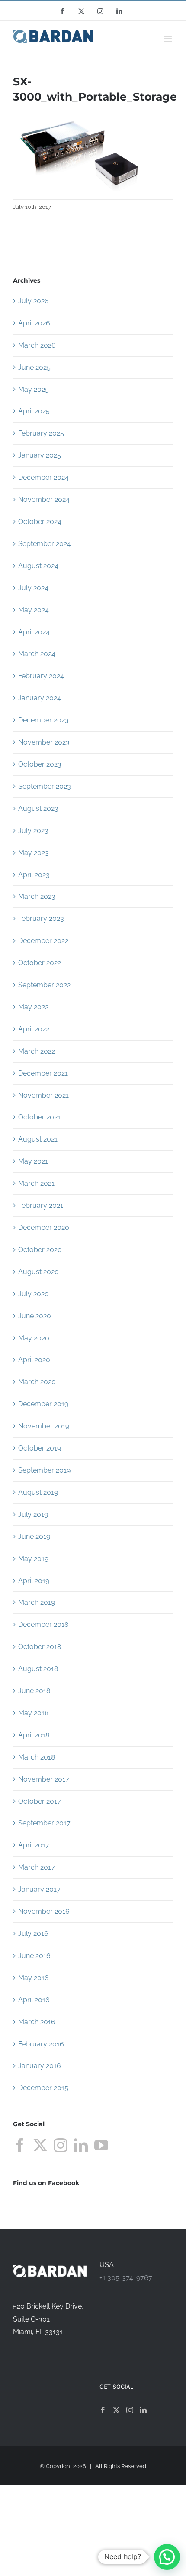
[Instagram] (61, 2145)
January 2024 (40, 698)
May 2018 (33, 1713)
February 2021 (41, 1205)
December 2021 (43, 1073)
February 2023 (41, 919)
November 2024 (44, 499)
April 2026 (34, 323)
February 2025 (41, 433)
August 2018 (38, 1669)
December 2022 (43, 941)
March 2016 (37, 2022)
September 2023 (45, 786)
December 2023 (43, 720)
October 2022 (40, 963)
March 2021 (36, 1183)
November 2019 (44, 1426)
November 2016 (44, 1911)
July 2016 (33, 1934)
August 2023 (38, 808)
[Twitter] (40, 2145)
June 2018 (34, 1691)
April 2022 (34, 1029)
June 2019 (34, 1537)
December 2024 (43, 477)
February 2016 (41, 2044)
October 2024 (40, 522)
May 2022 (33, 1007)
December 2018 (43, 1625)
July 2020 (34, 1294)
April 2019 (34, 1581)
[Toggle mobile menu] (168, 39)
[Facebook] (20, 2145)
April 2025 (34, 411)
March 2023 (37, 896)
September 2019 (44, 1470)
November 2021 (43, 1095)
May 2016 (34, 1978)
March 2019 (37, 1602)
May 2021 (33, 1161)
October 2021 (39, 1117)
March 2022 (37, 1051)
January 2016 (40, 2066)
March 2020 (37, 1382)
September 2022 (44, 985)
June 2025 (34, 367)
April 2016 (34, 2000)
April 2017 (34, 1845)
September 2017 (44, 1823)
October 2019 (40, 1448)
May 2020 (34, 1338)
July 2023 (33, 831)
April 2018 (34, 1735)
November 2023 (44, 742)
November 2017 (44, 1779)
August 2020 (38, 1272)
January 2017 (39, 1889)
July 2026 (34, 301)
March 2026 (37, 345)
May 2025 (34, 389)
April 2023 (34, 875)
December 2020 (44, 1228)
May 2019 (33, 1559)
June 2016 (34, 1956)
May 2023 (34, 853)
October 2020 (40, 1250)
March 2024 (37, 654)
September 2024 (45, 544)
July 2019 (33, 1514)
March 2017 (37, 1867)
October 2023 (40, 764)
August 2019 (38, 1492)
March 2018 (37, 1757)
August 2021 (38, 1139)
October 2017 (40, 1801)
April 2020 (34, 1360)
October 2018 (40, 1647)
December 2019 (43, 1404)
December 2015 (43, 2088)
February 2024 (41, 676)
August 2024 (38, 566)
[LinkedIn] (81, 2145)
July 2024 (33, 588)
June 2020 (35, 1316)
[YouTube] (101, 2145)
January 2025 (40, 455)
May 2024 (34, 610)
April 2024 (34, 632)
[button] (167, 2557)
